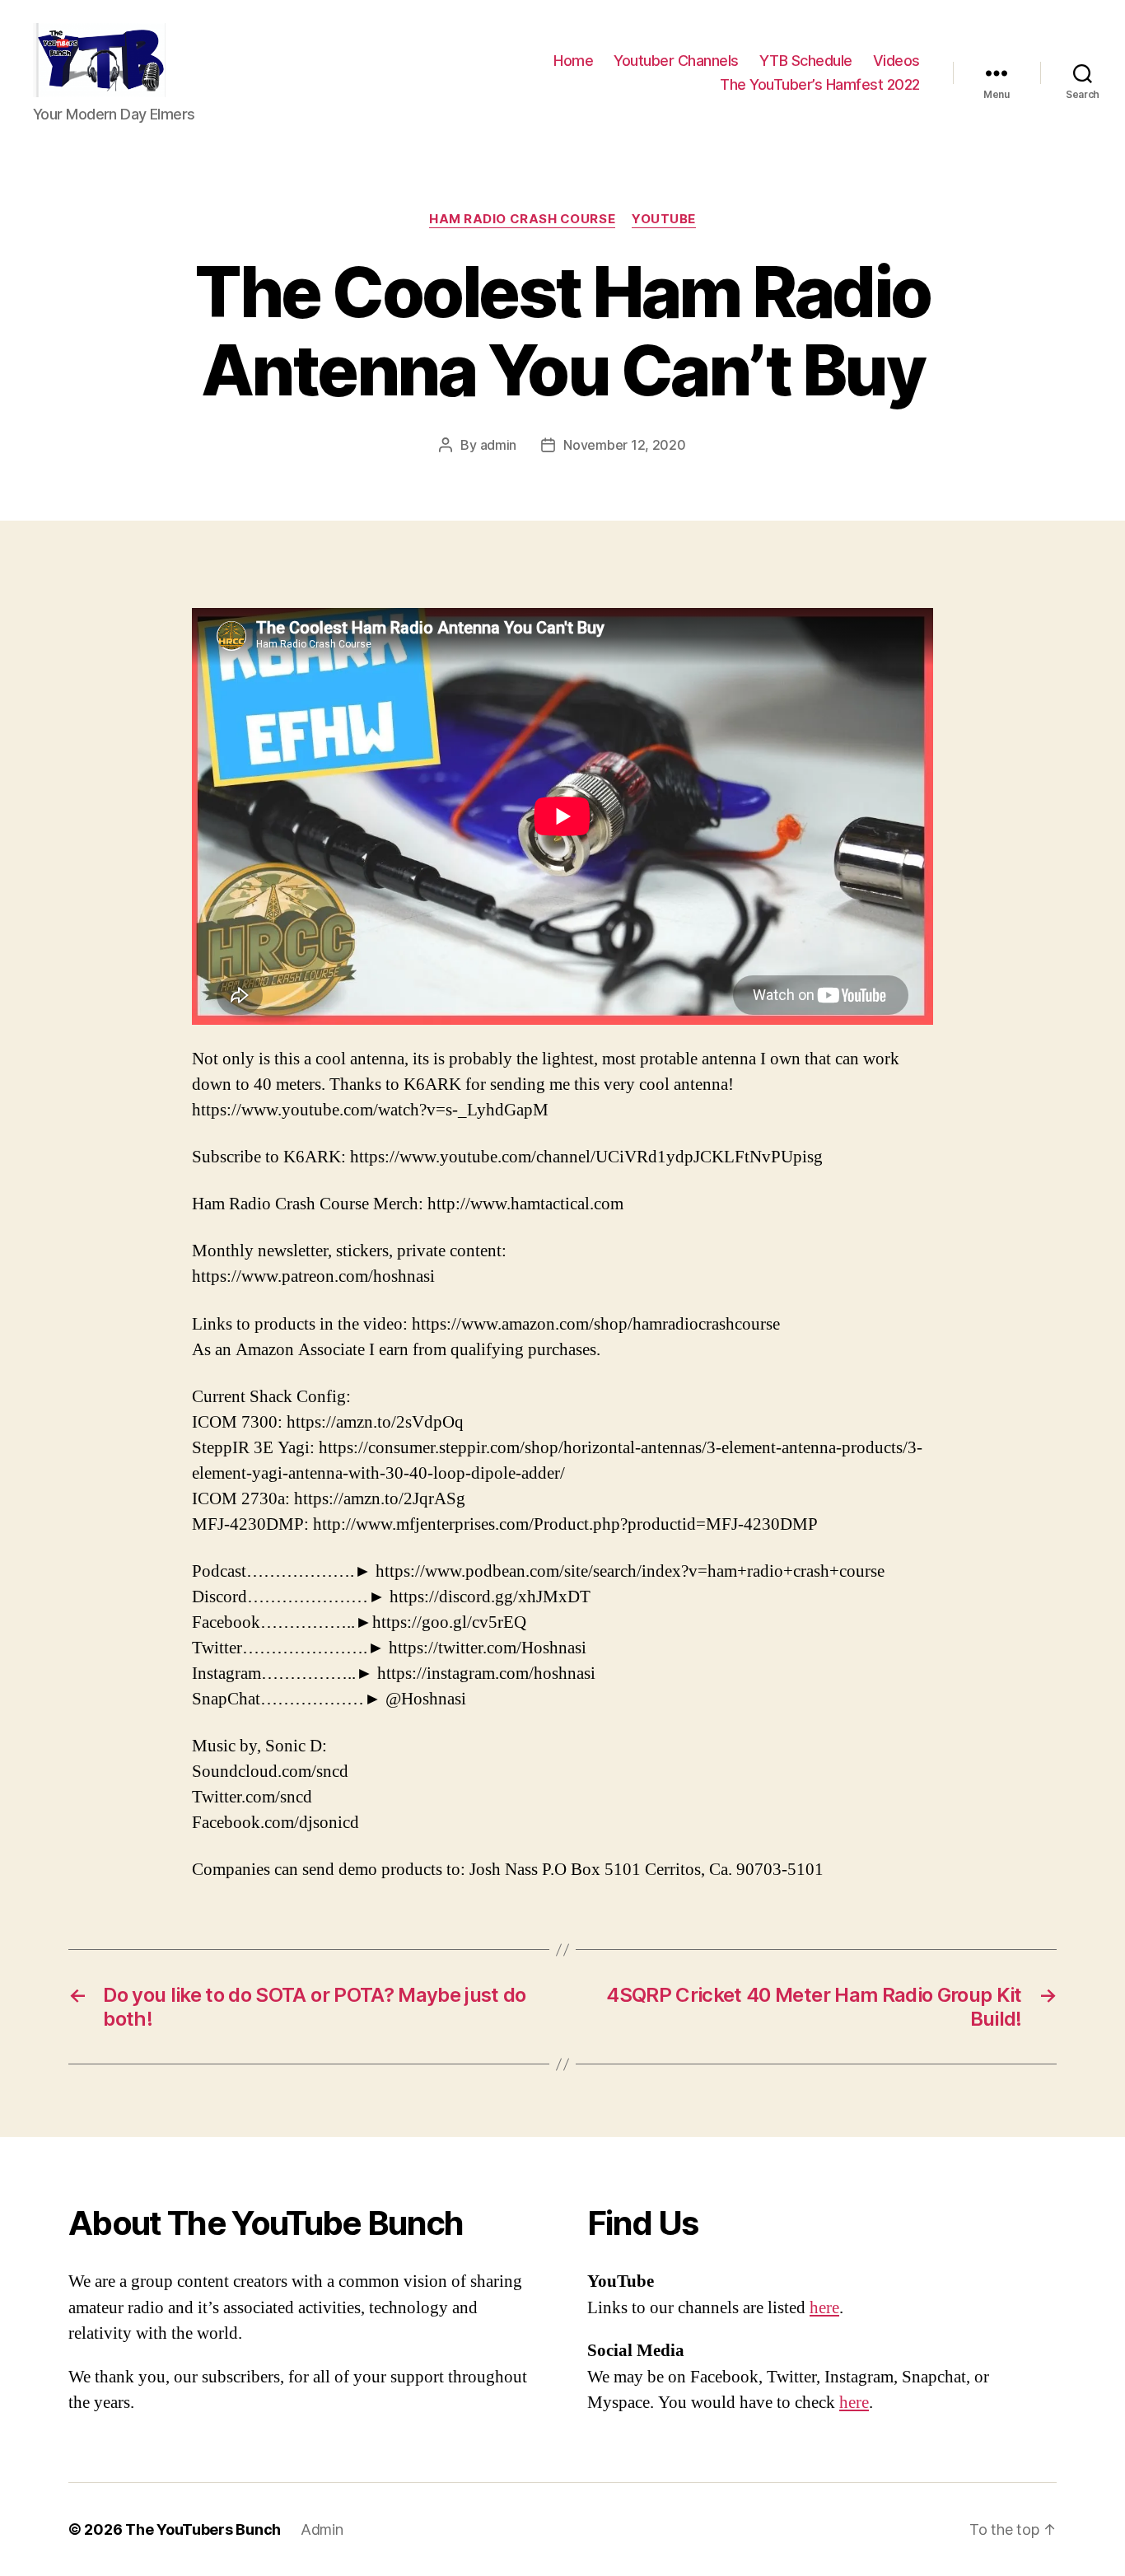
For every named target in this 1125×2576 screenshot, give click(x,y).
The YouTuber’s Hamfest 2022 (820, 84)
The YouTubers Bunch (203, 2529)
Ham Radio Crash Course (522, 219)
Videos (896, 61)
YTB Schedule (806, 61)
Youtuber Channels (676, 61)
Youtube (664, 219)
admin (499, 445)
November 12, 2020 (624, 445)
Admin (322, 2529)
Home (573, 61)
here (824, 2308)
